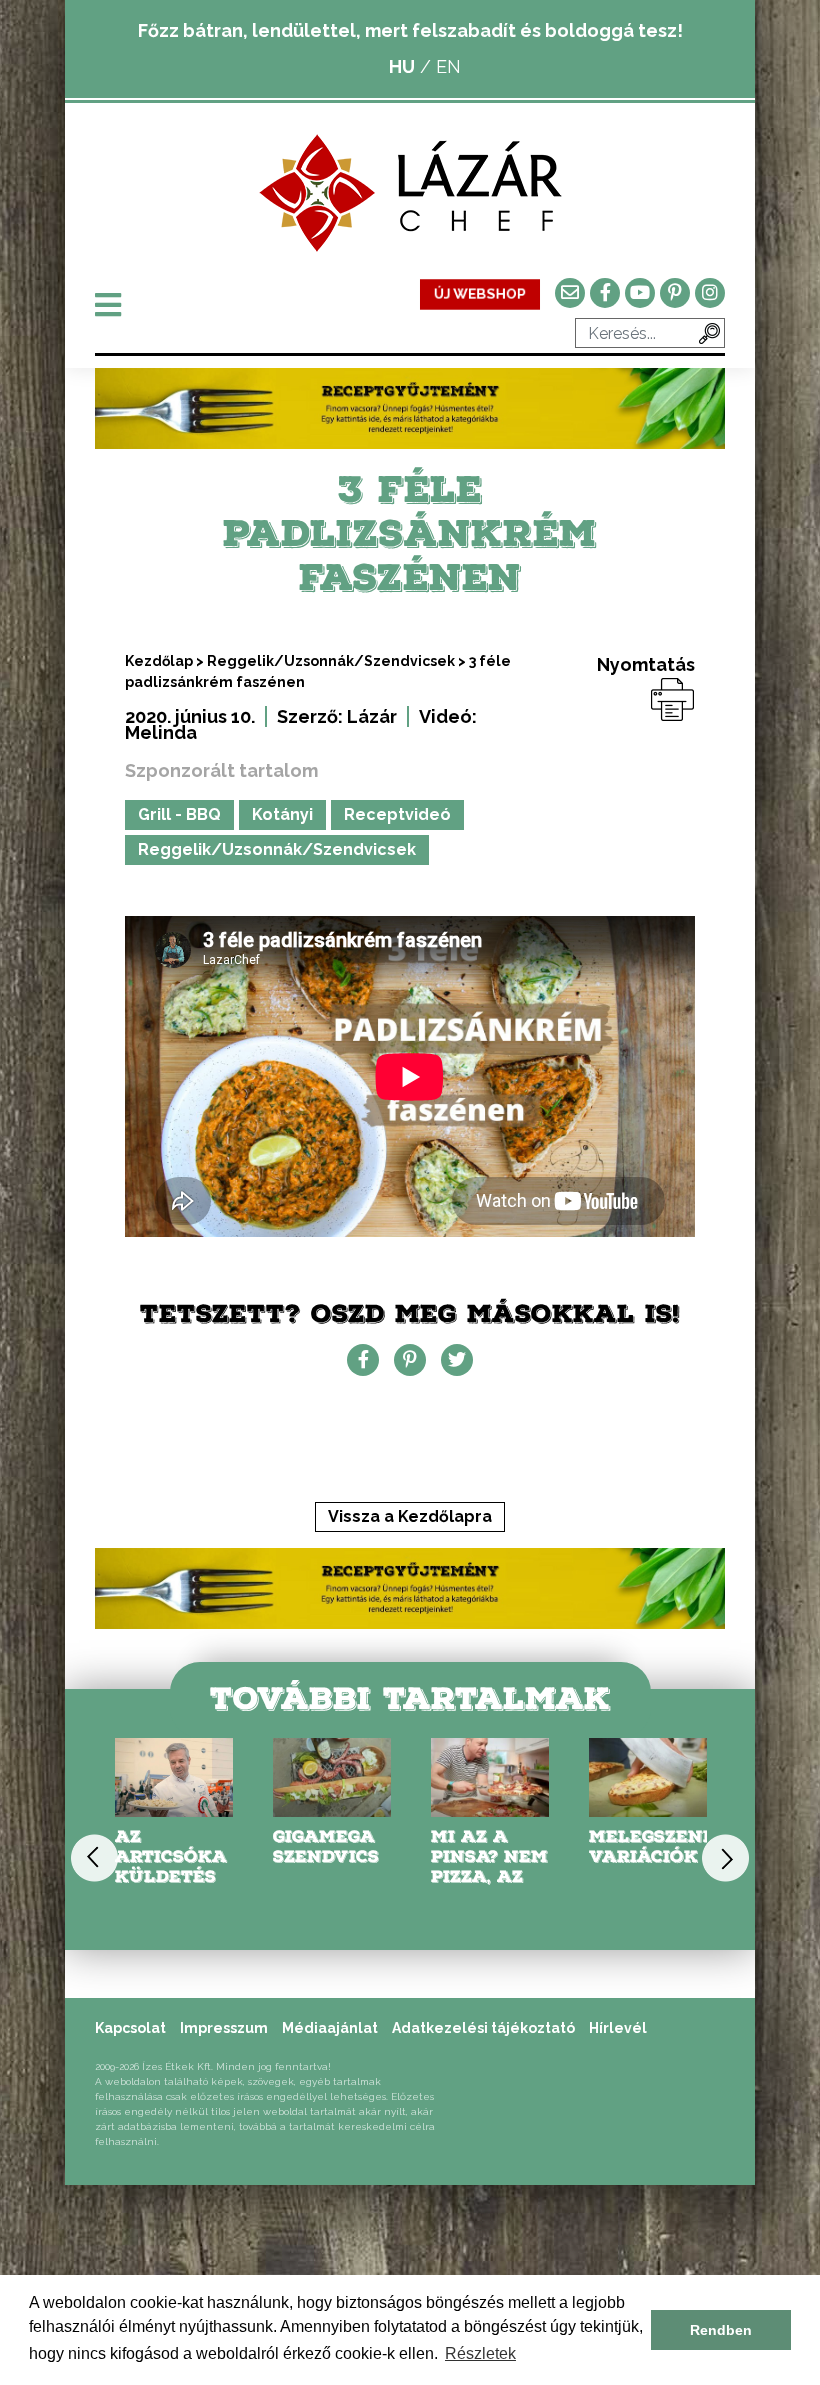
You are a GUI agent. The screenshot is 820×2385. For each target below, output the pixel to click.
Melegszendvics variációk (674, 1846)
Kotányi (282, 814)
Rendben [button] (721, 2330)
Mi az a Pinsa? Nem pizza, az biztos (489, 1866)
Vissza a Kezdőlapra (410, 1516)
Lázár (372, 716)
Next (725, 1858)
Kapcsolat (130, 2028)
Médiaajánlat (330, 2028)
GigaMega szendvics (326, 1846)
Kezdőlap (159, 661)
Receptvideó (397, 814)
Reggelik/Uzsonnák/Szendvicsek (331, 661)
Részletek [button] (480, 2353)
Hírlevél (618, 2028)
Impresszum (224, 2028)
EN (448, 66)
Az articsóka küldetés (171, 1856)
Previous (94, 1858)
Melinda (161, 732)
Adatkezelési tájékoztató (483, 2028)
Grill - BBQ (179, 814)
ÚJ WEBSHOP (480, 294)
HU (402, 66)
